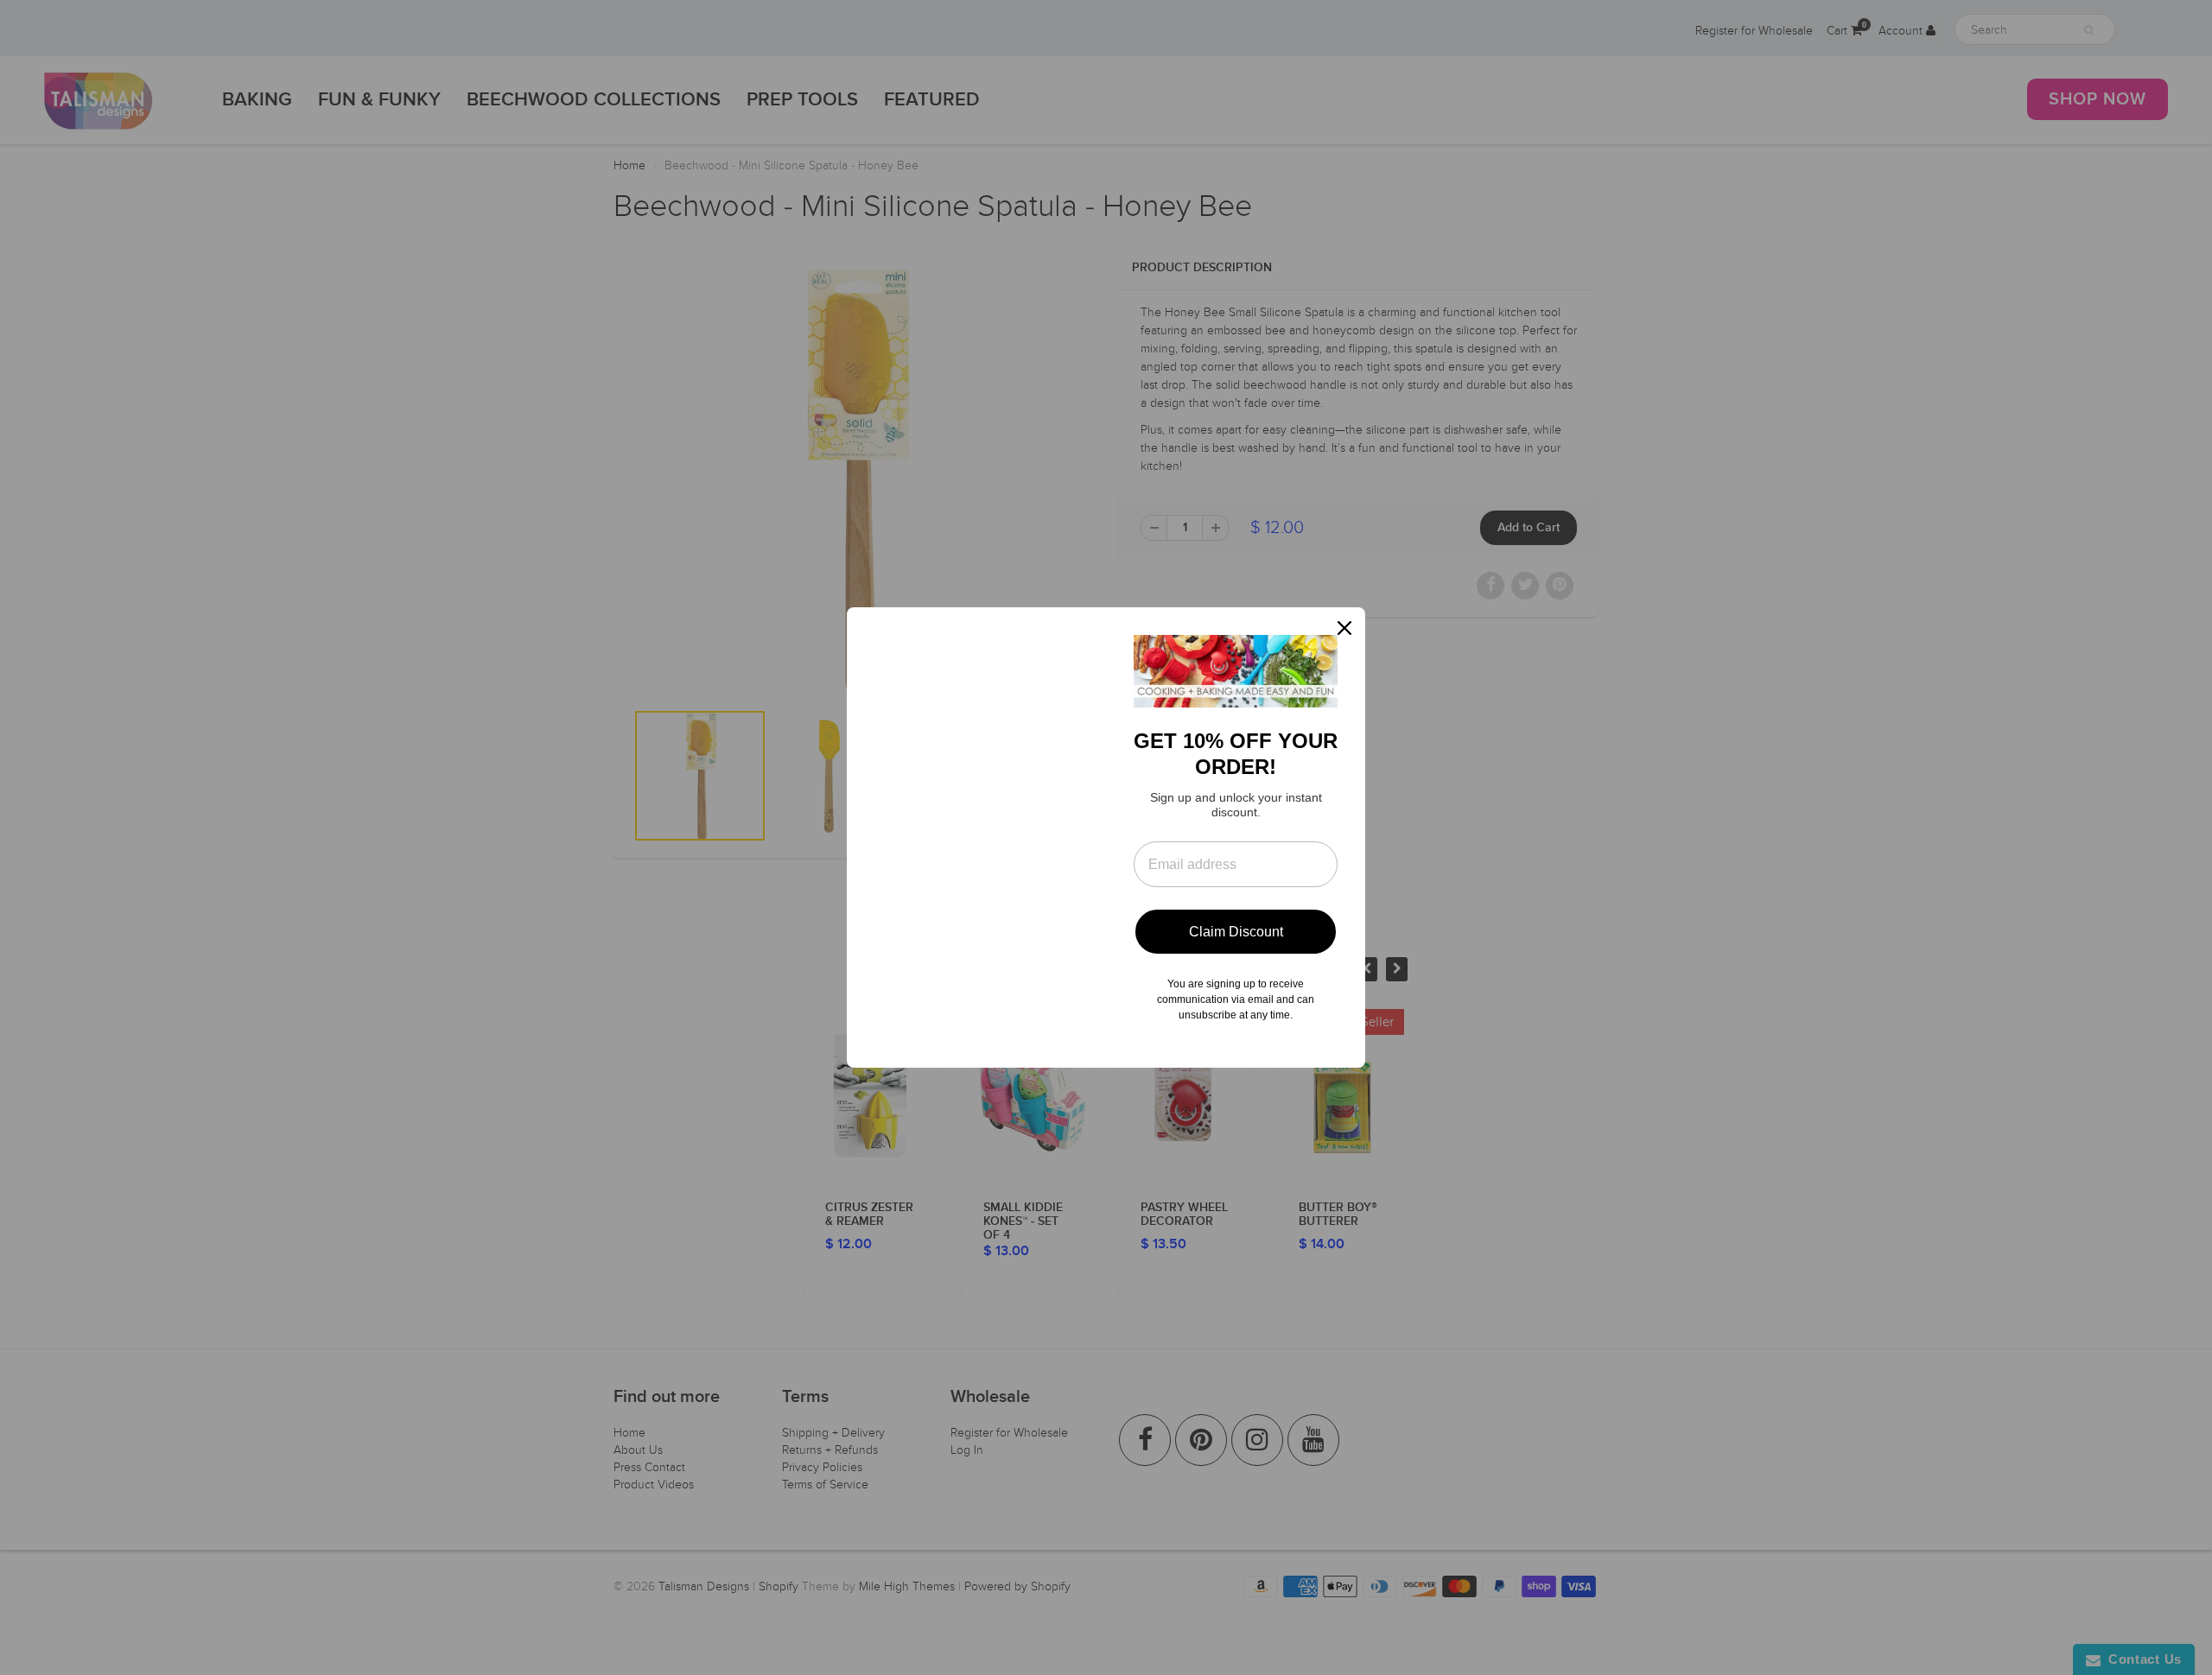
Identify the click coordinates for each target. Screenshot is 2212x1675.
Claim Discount (1236, 932)
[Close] (1344, 628)
